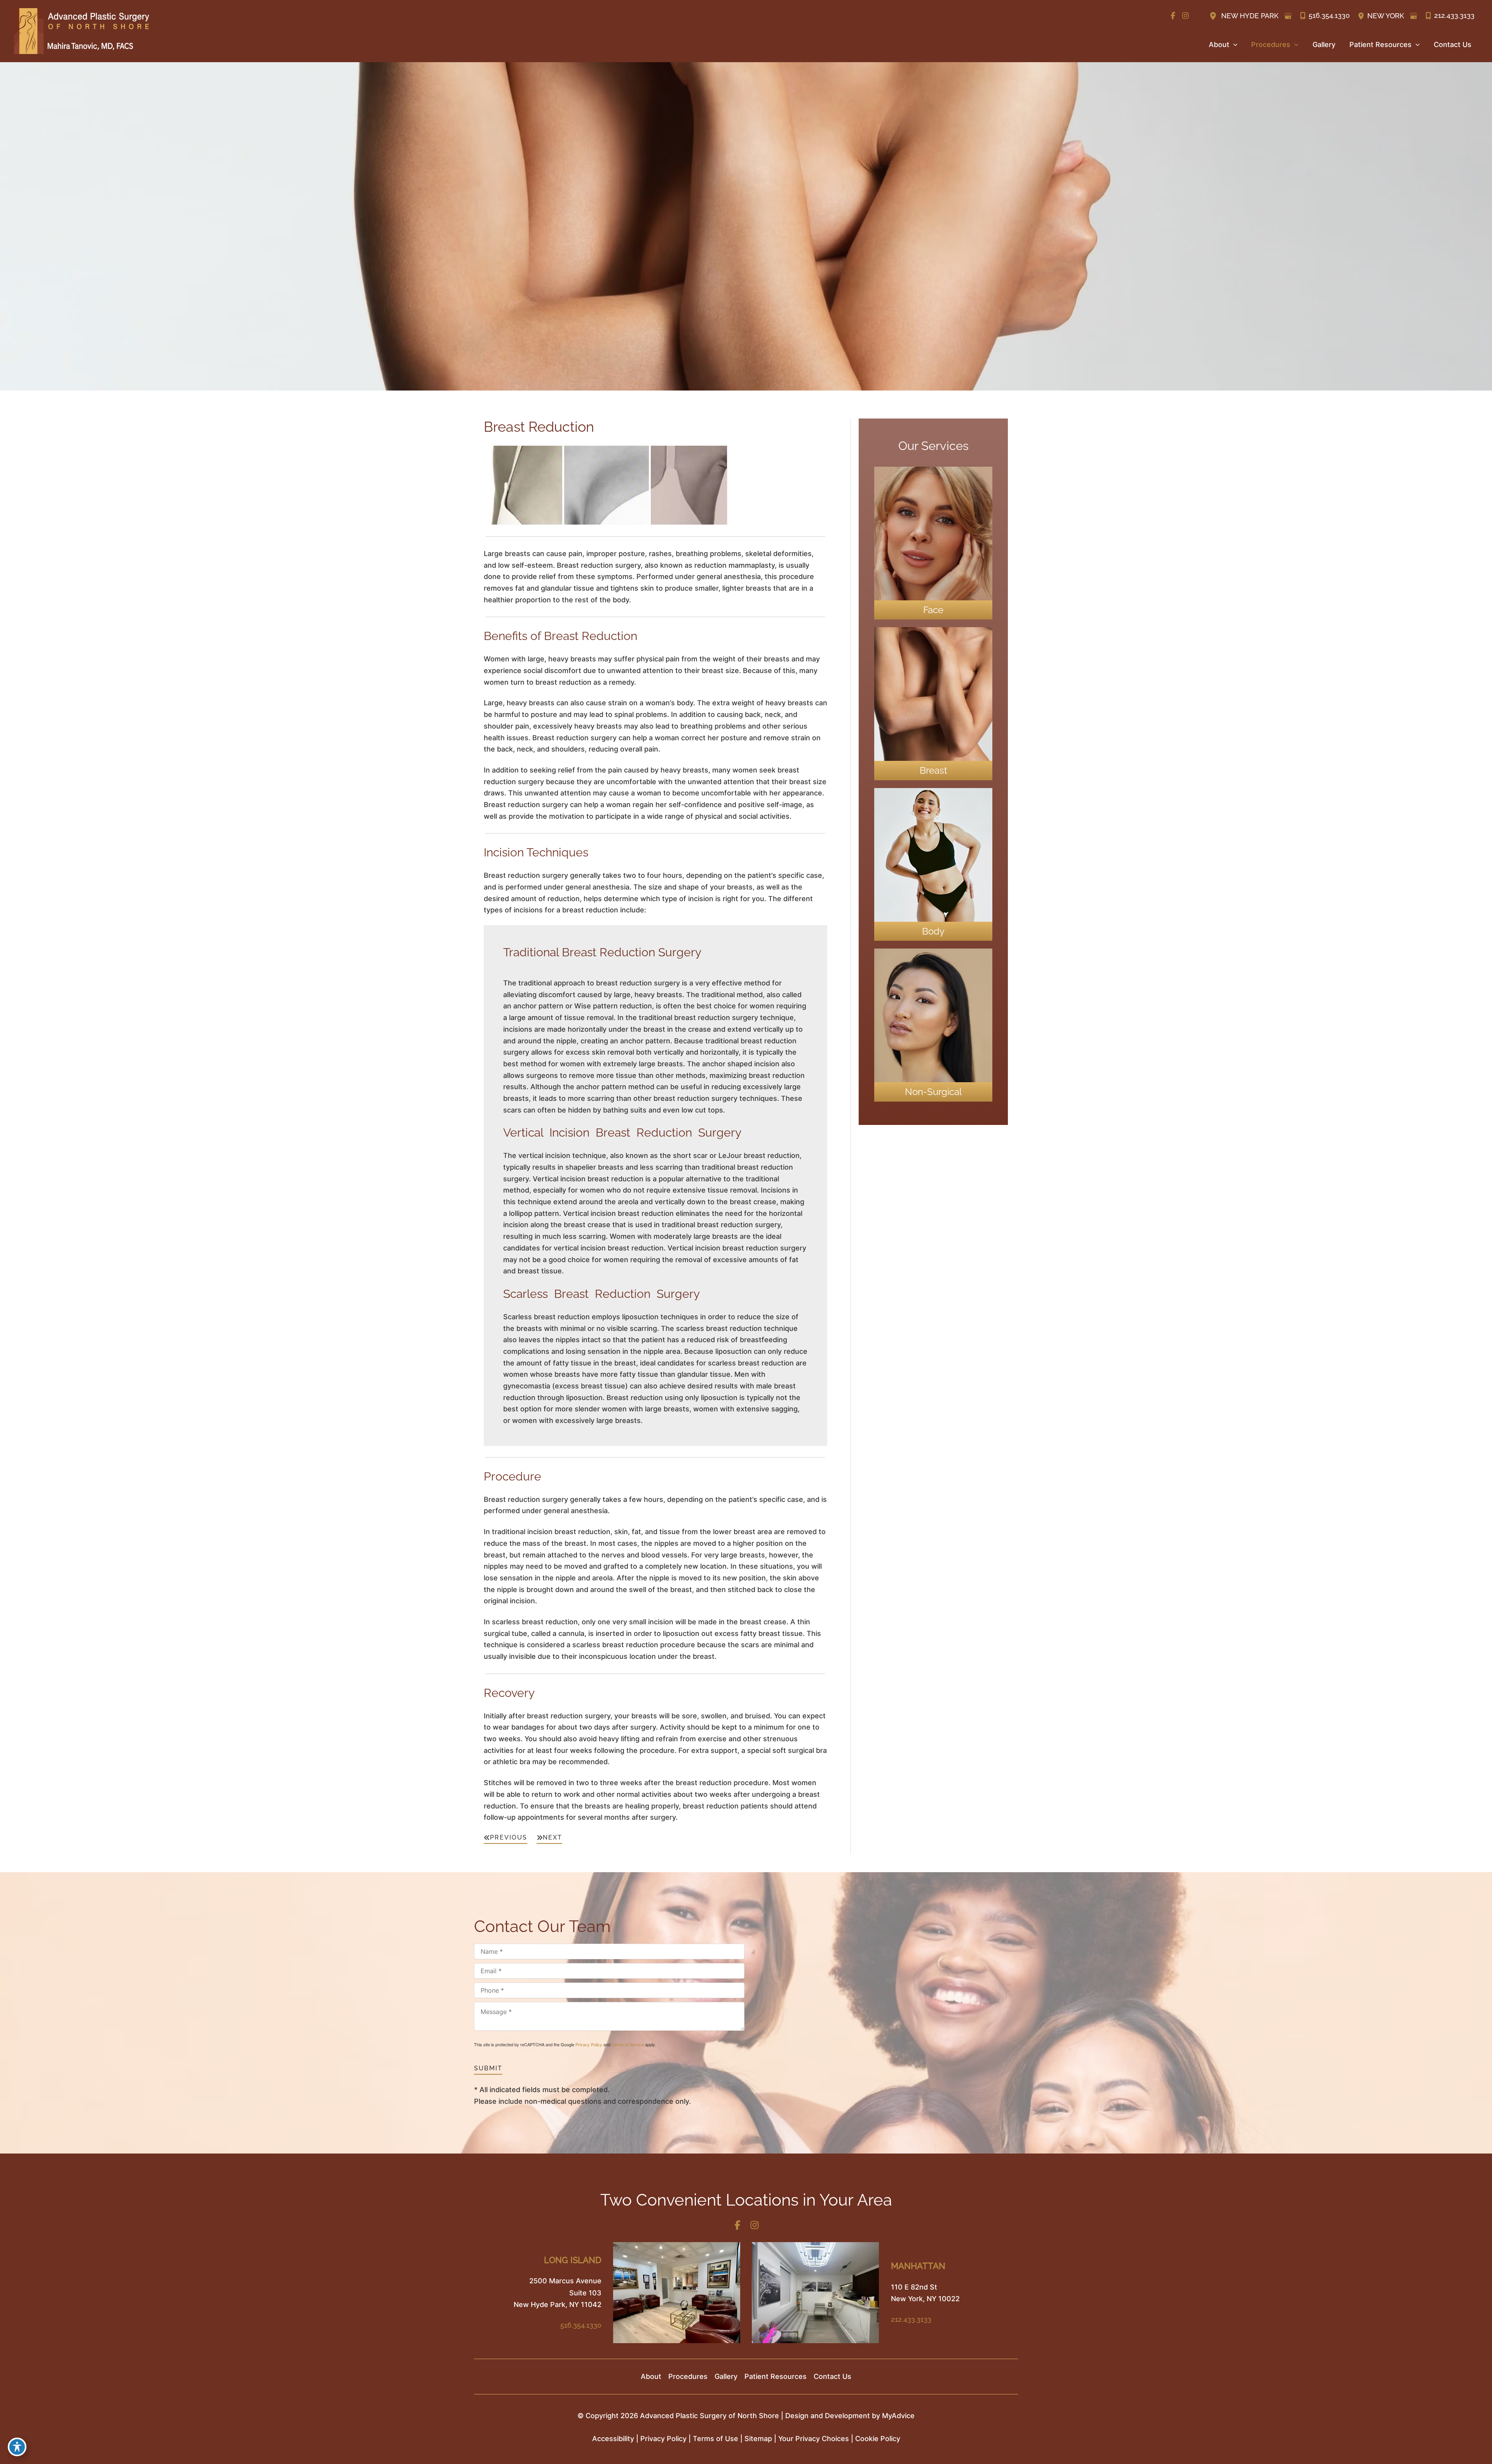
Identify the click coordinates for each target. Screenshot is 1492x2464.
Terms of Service (628, 2044)
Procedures (688, 2376)
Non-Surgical (933, 1092)
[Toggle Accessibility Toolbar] (17, 2447)
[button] (1233, 45)
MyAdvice (898, 2416)
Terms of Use (715, 2439)
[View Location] (1214, 15)
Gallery (726, 2376)
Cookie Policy (878, 2439)
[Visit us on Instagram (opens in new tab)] (1185, 16)
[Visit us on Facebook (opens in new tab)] (1173, 16)
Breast (933, 770)
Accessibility (613, 2439)
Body (933, 931)
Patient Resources (776, 2376)
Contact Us (832, 2376)
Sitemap (758, 2439)
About (651, 2376)
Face (933, 610)
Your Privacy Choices (814, 2439)
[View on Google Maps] (1288, 16)
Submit (488, 2068)
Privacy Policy (589, 2044)
